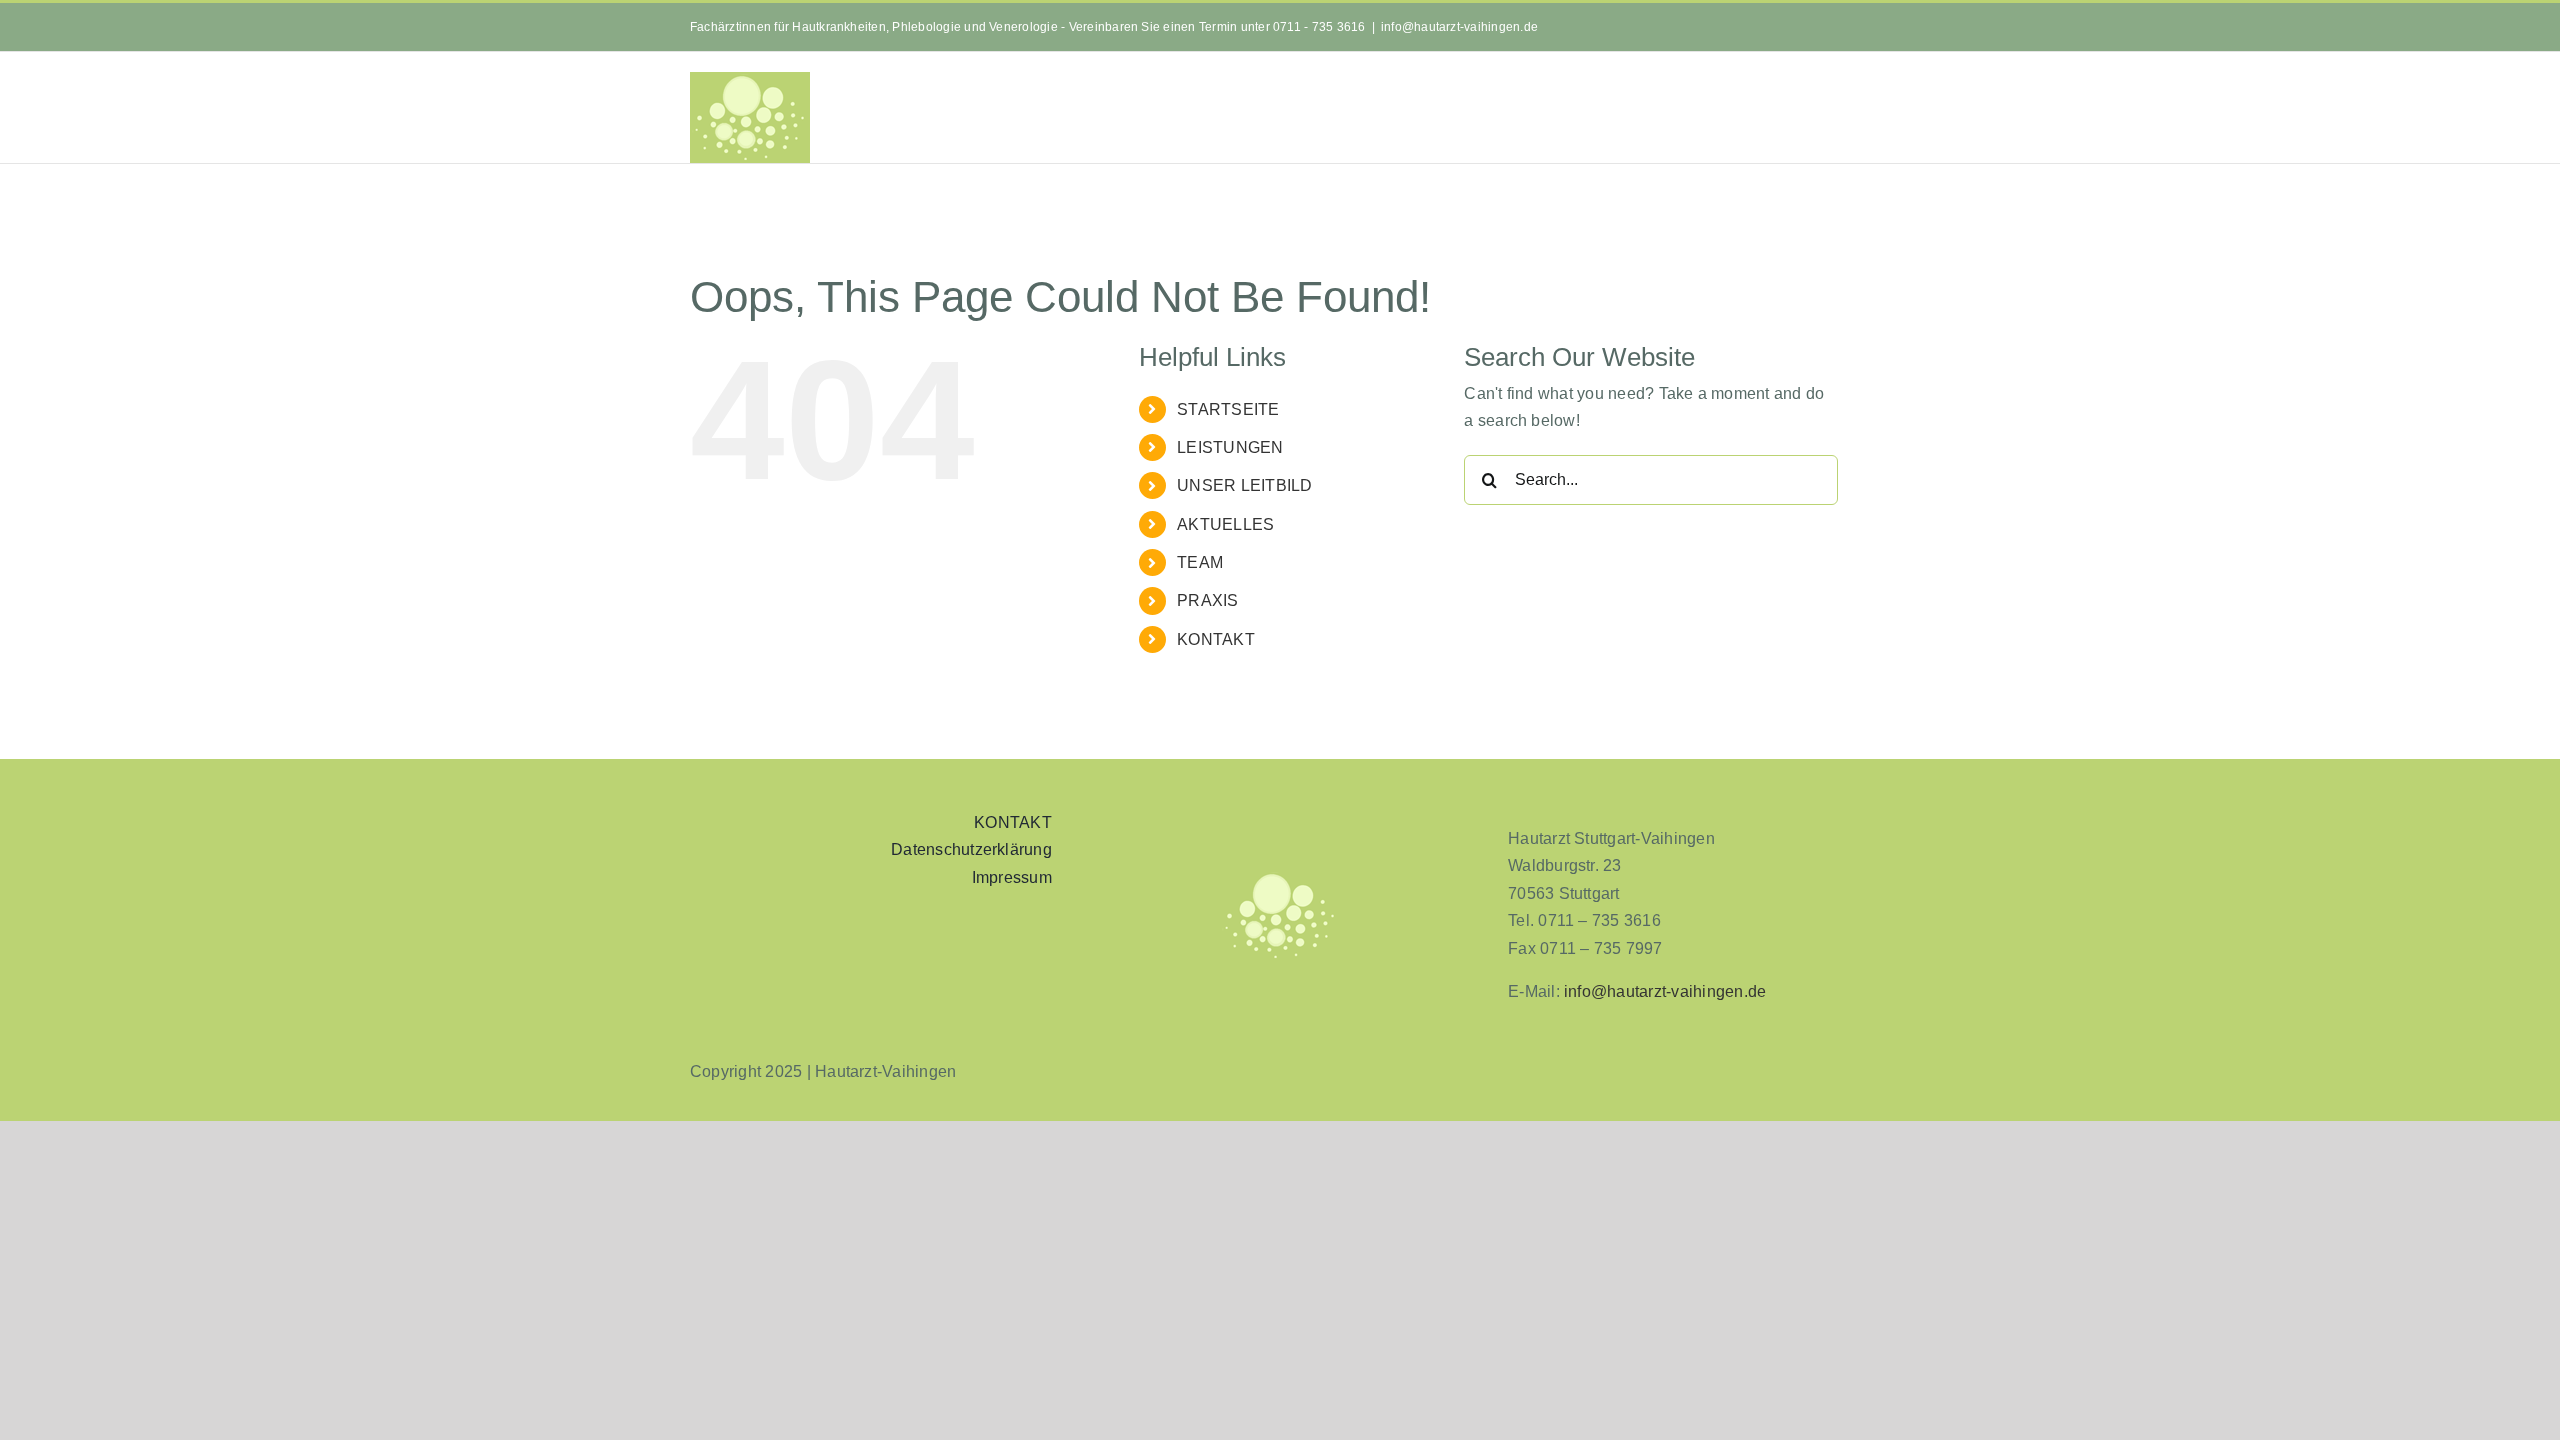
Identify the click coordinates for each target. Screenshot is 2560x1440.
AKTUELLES (1225, 524)
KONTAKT (1216, 639)
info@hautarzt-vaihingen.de (1459, 27)
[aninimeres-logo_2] (1280, 877)
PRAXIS (1207, 600)
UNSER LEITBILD (1244, 485)
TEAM (1200, 562)
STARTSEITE (1228, 409)
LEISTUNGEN (1230, 447)
